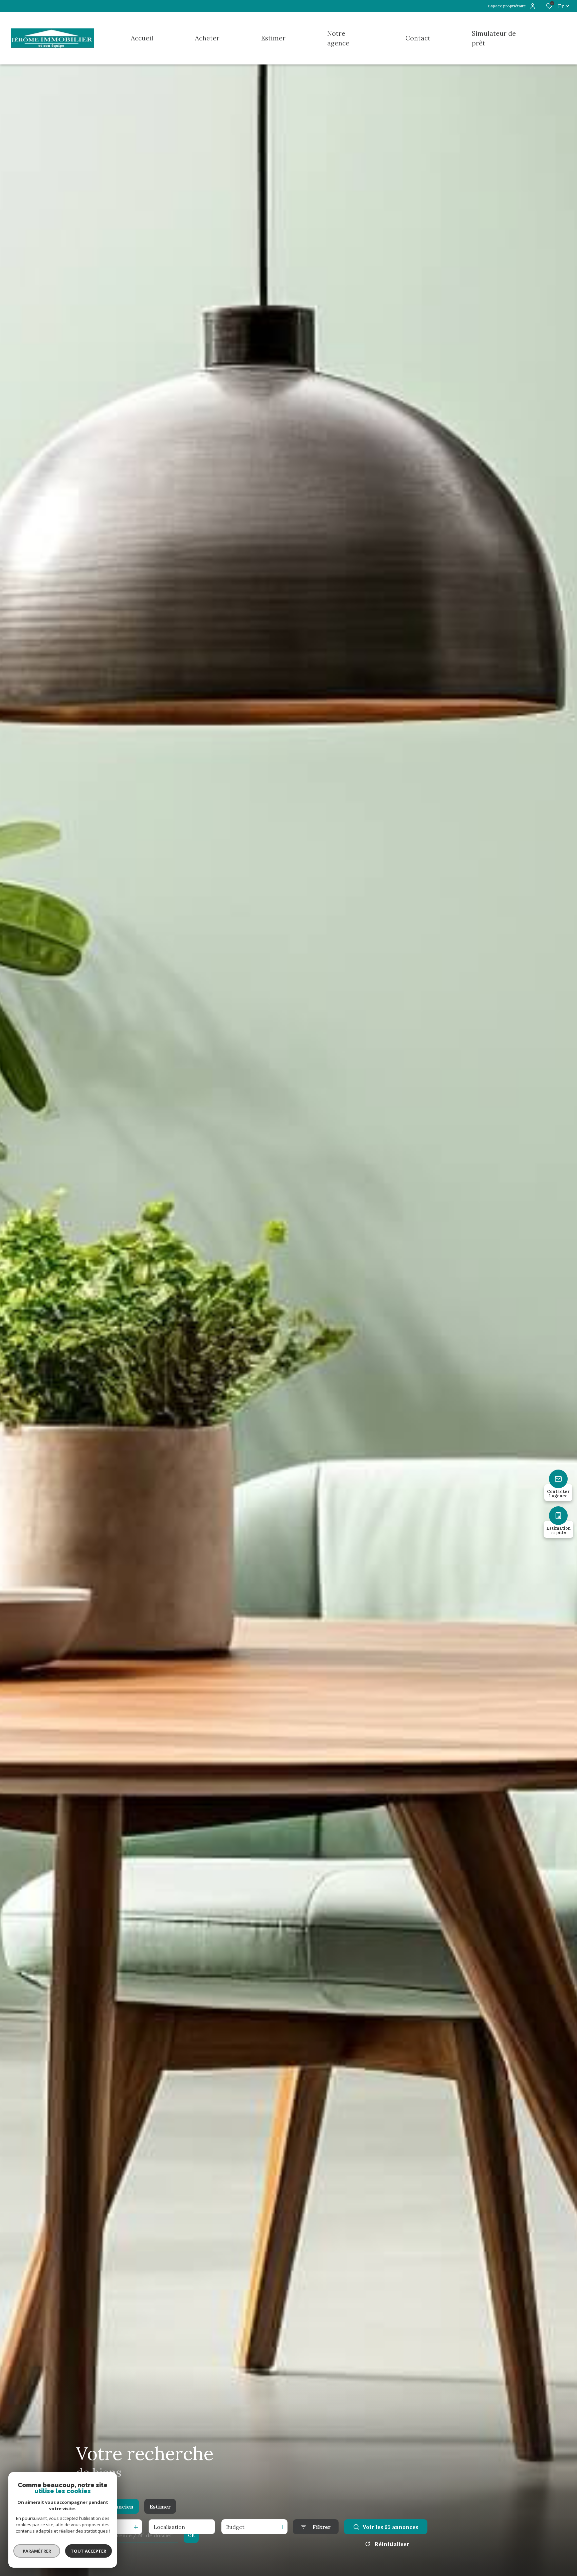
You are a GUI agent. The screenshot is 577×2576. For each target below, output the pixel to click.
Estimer (160, 2507)
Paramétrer (37, 2551)
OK (191, 2535)
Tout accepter (88, 2551)
